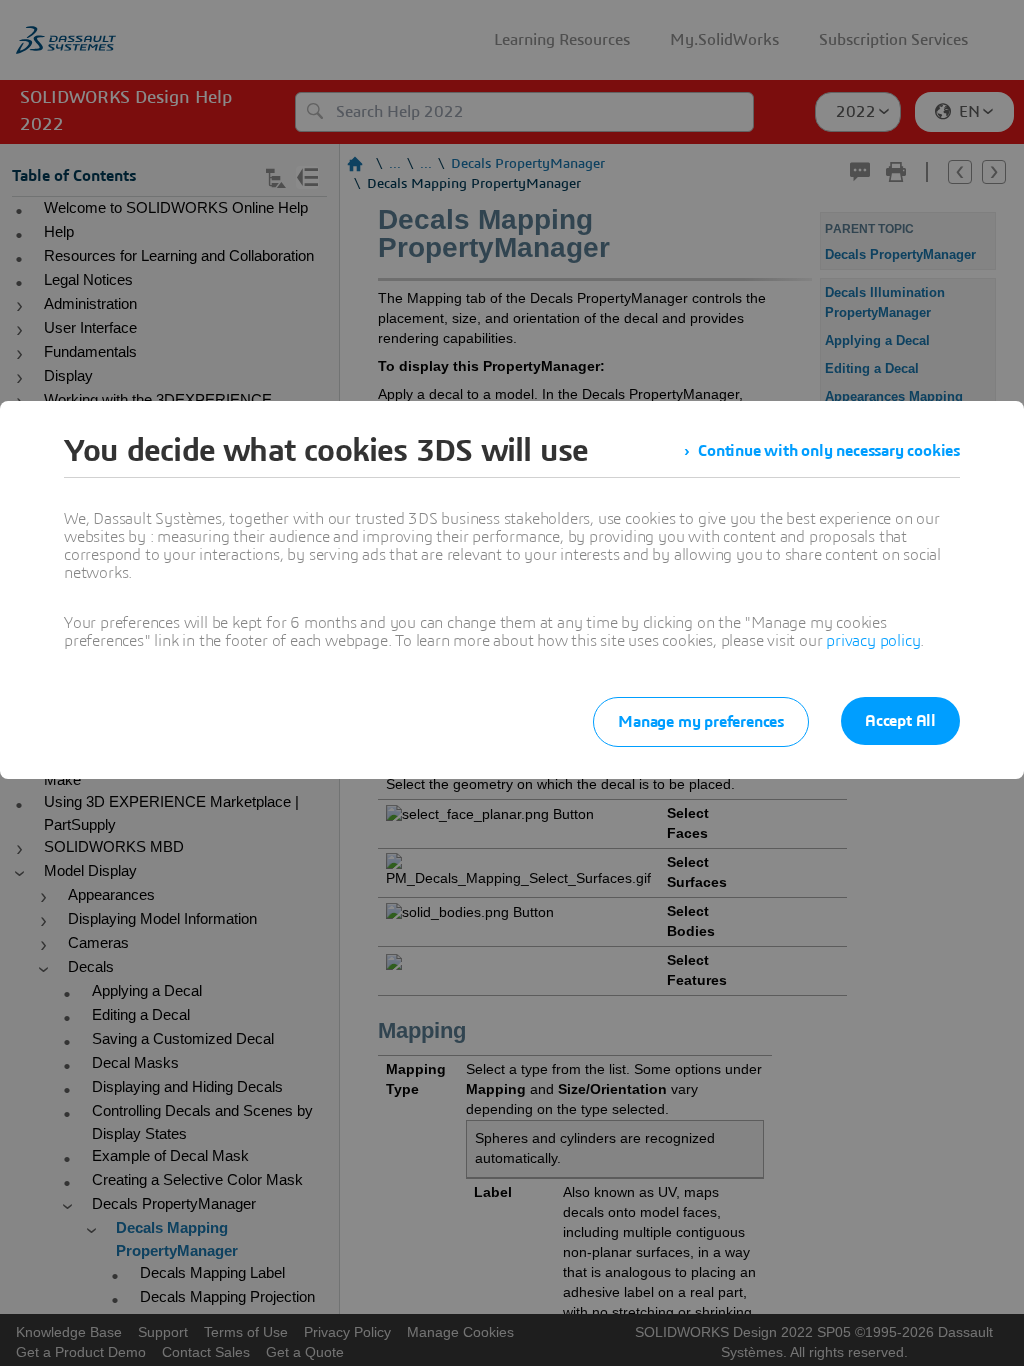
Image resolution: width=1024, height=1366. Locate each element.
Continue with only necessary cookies (829, 451)
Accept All (900, 721)
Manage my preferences (701, 722)
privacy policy (873, 641)
